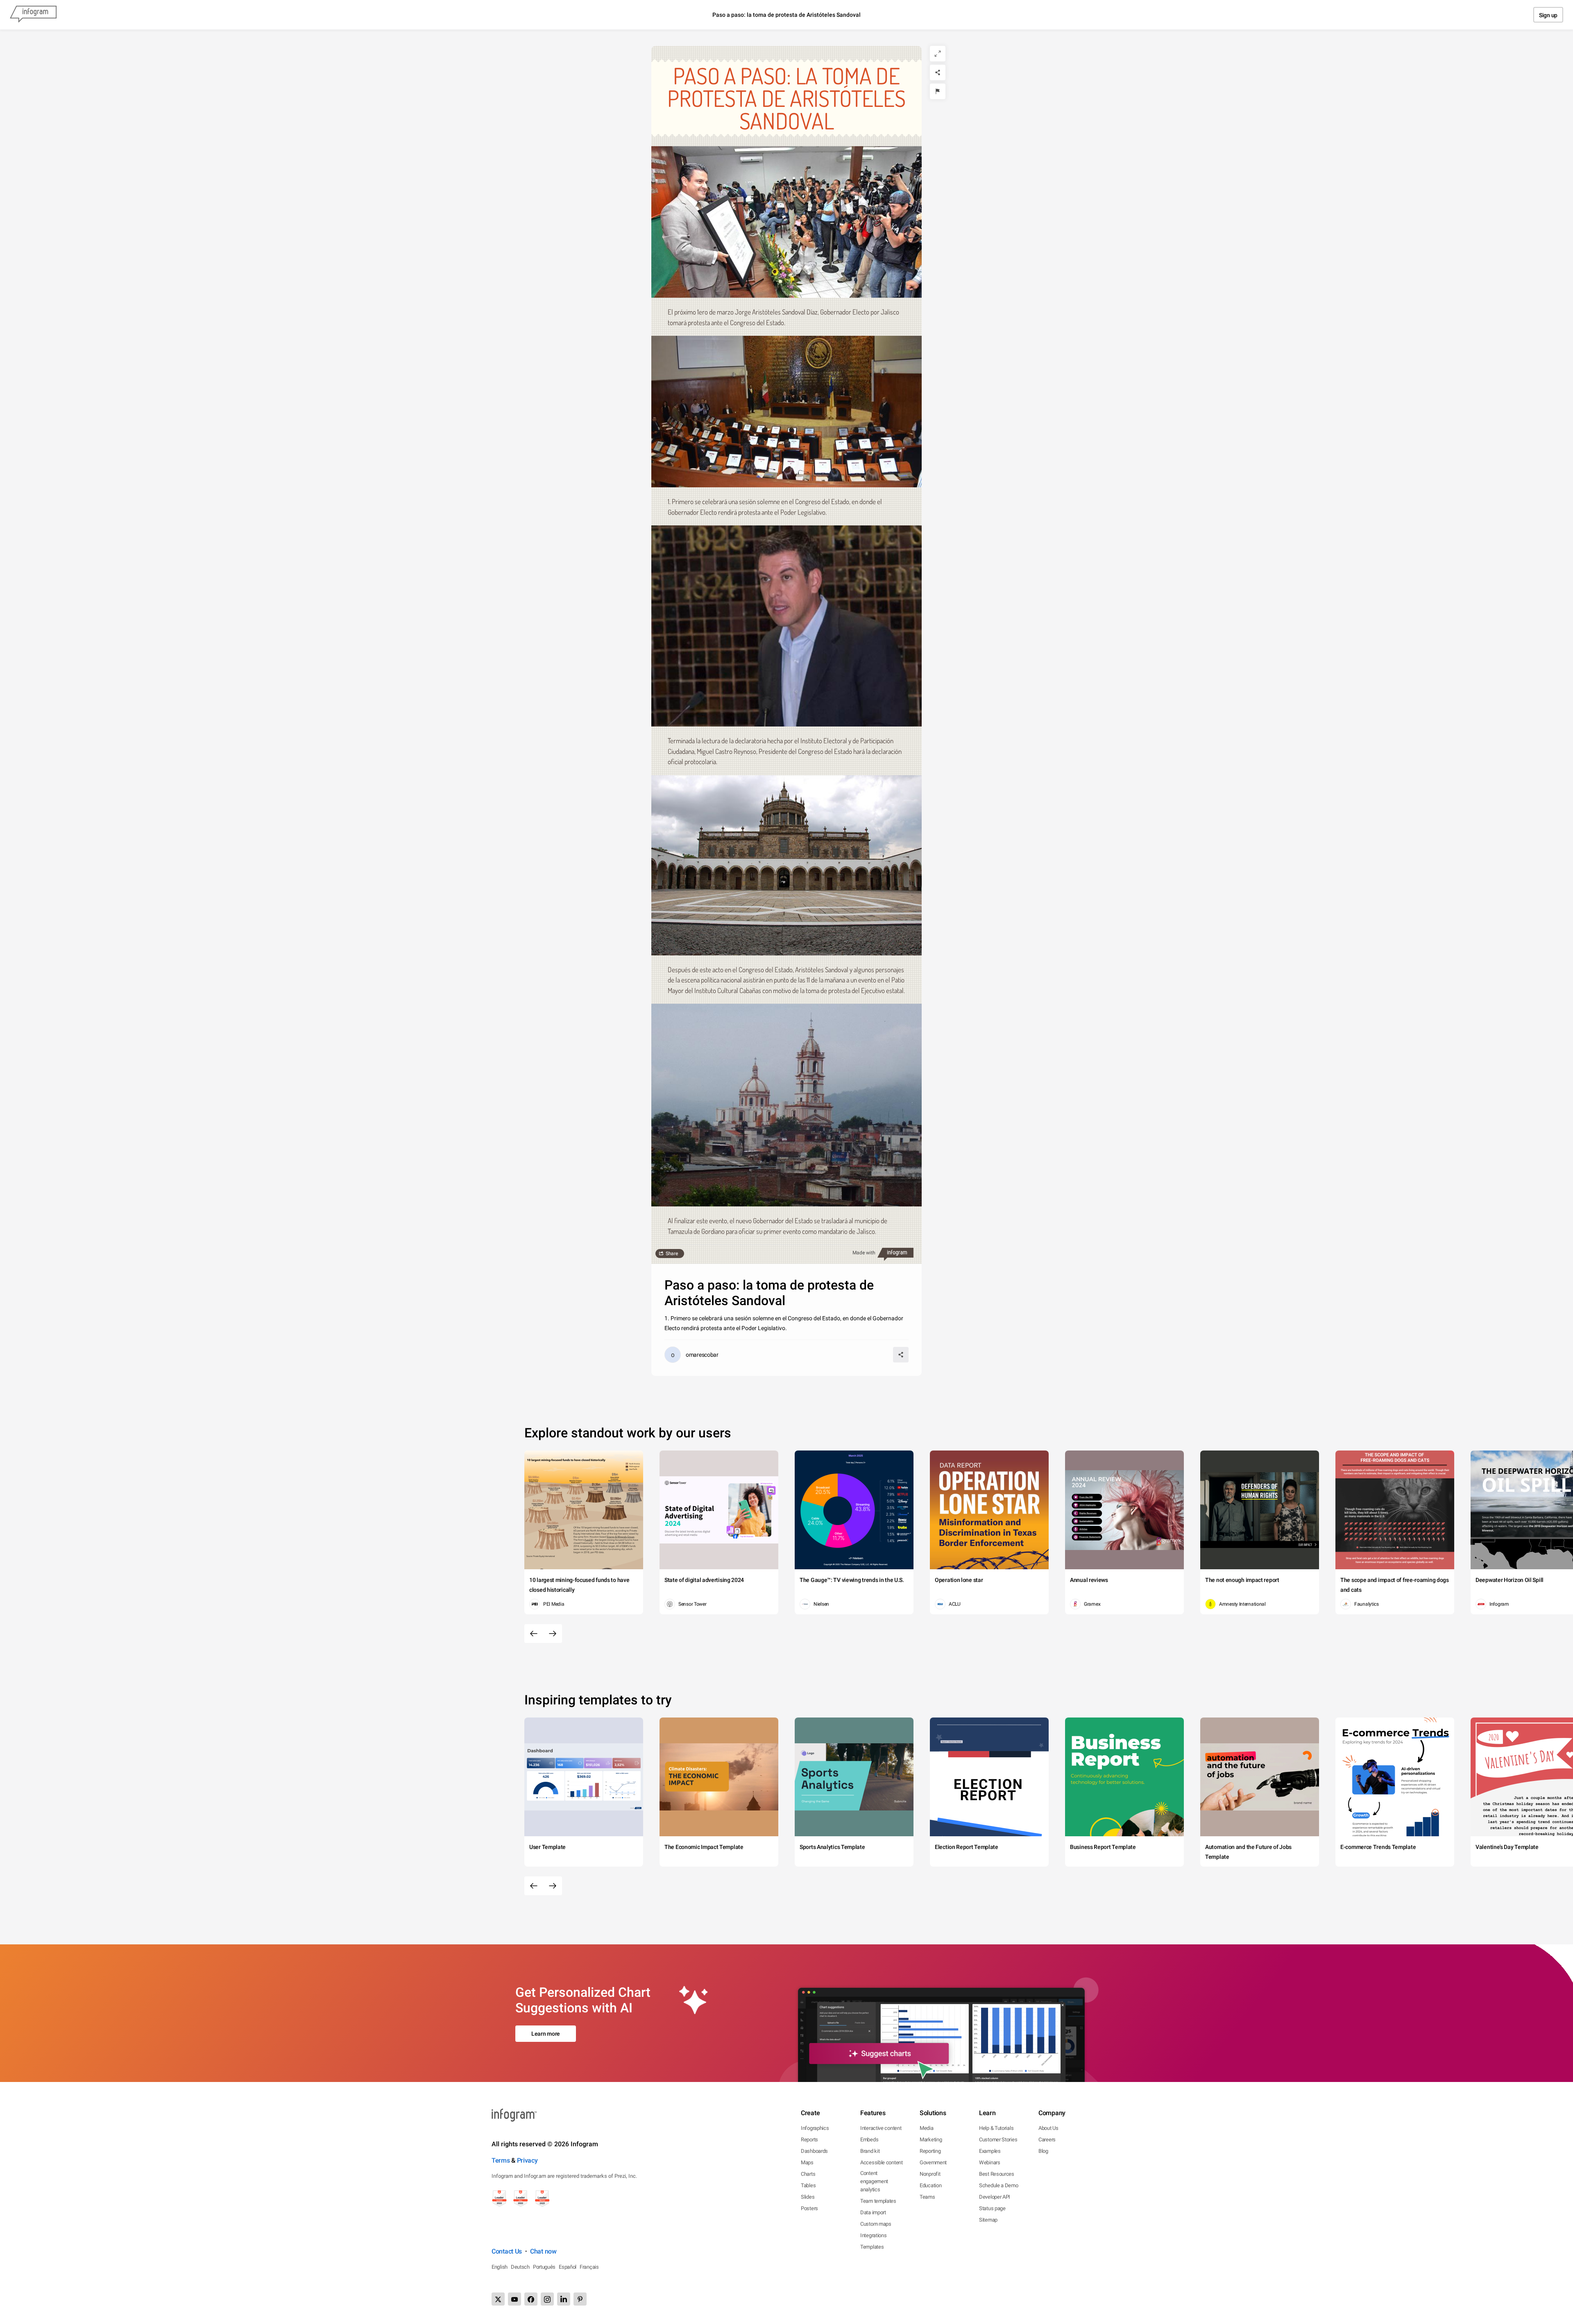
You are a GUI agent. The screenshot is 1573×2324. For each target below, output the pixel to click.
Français (589, 2267)
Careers (1047, 2140)
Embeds (869, 2140)
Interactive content (881, 2128)
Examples (990, 2151)
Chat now (543, 2251)
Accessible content (882, 2162)
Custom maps (876, 2224)
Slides (808, 2197)
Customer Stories (998, 2140)
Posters (809, 2208)
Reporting (930, 2151)
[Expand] (938, 54)
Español (568, 2267)
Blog (1043, 2151)
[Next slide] (553, 1634)
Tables (808, 2185)
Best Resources (997, 2174)
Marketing (931, 2140)
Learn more (546, 2034)
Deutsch (520, 2267)
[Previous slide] (534, 1634)
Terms (501, 2160)
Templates (872, 2247)
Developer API (995, 2197)
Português (544, 2267)
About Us (1048, 2128)
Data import (873, 2212)
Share (672, 1254)
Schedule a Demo (999, 2185)
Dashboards (814, 2151)
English (500, 2267)
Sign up (1548, 15)
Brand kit (870, 2151)
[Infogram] (33, 15)
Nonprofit (930, 2174)
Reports (809, 2140)
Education (930, 2185)
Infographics (815, 2128)
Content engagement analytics (874, 2181)
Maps (807, 2162)
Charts (808, 2174)
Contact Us (507, 2251)
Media (927, 2128)
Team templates (878, 2201)
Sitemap (988, 2220)
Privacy (527, 2160)
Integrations (873, 2235)
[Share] (938, 72)
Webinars (990, 2162)
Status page (992, 2208)
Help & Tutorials (996, 2128)
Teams (927, 2197)
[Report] (938, 91)
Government (933, 2162)
